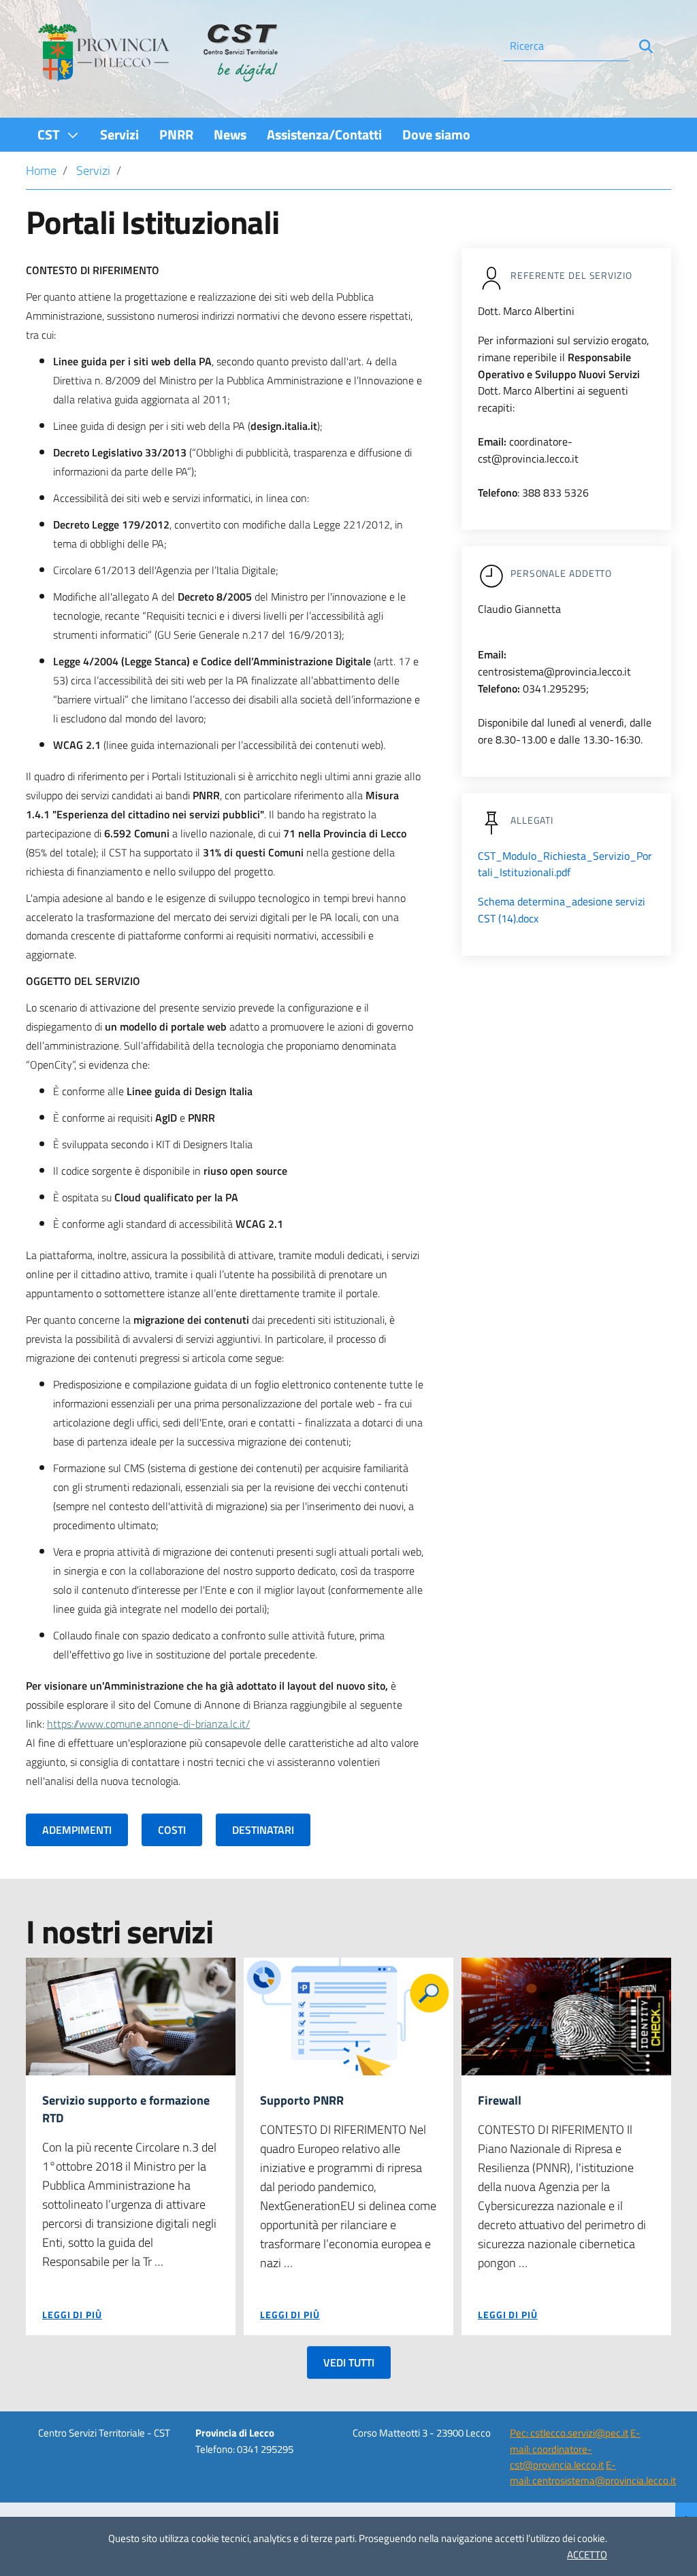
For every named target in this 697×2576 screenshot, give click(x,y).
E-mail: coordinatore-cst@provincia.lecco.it (575, 2449)
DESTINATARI (263, 1830)
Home (41, 170)
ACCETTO (587, 2555)
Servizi (93, 170)
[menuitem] (59, 134)
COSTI (172, 1830)
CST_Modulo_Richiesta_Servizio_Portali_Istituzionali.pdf (565, 864)
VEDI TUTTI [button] (349, 2362)
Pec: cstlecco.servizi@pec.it (569, 2433)
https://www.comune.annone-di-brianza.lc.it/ (148, 1724)
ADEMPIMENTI (77, 1830)
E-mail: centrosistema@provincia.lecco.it (593, 2473)
